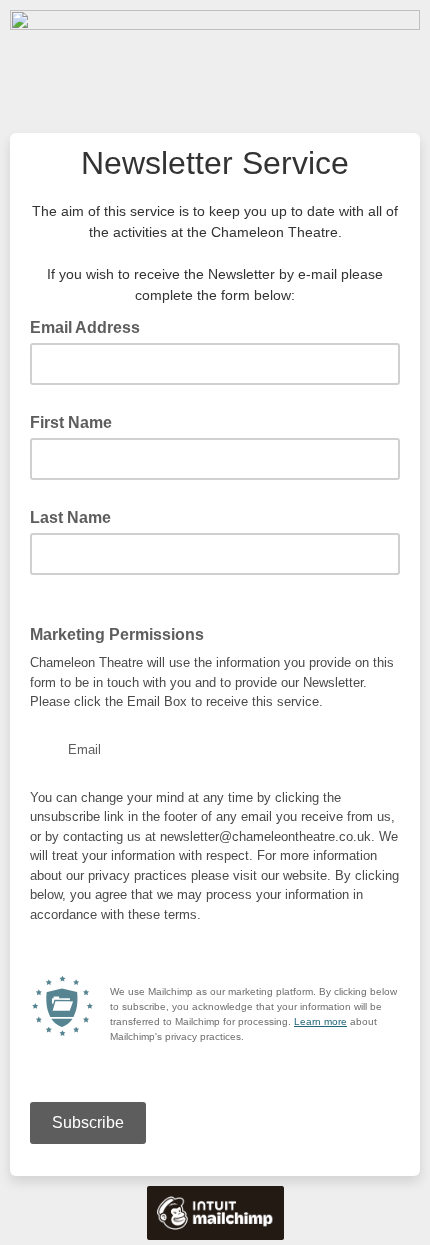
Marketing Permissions (117, 634)
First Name (71, 422)
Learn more (320, 1021)
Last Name (70, 517)
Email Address (91, 326)
